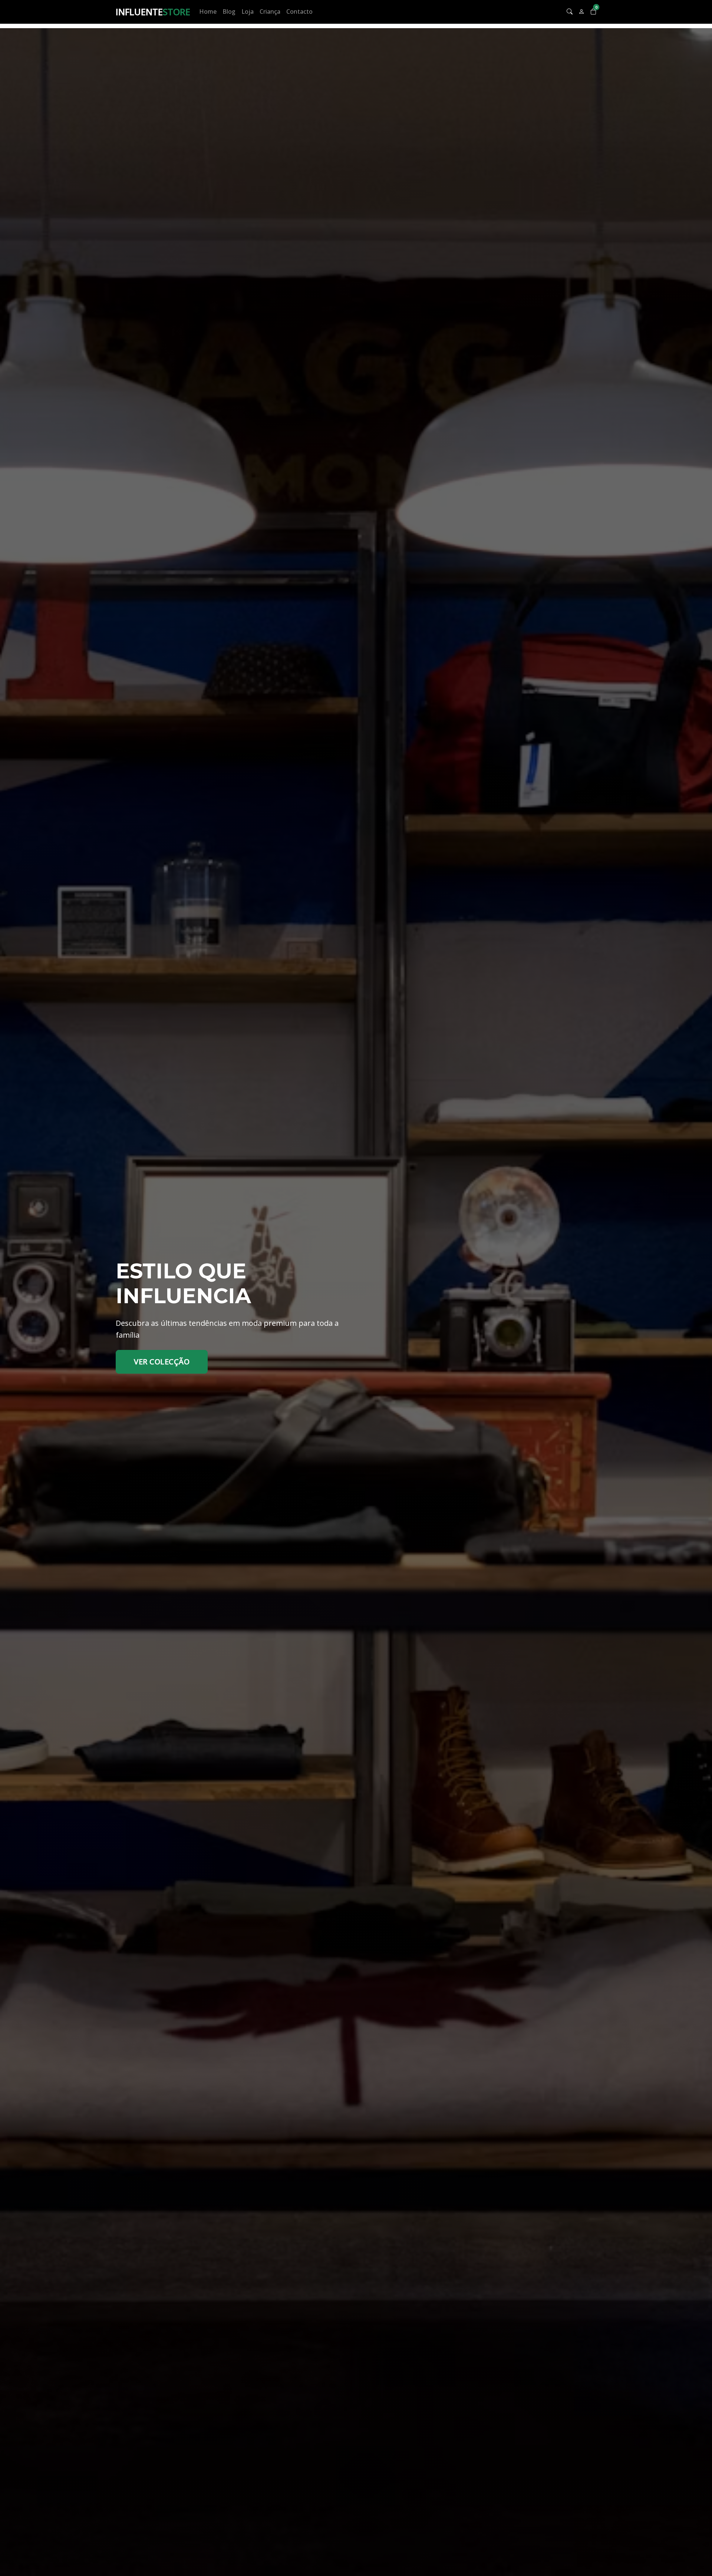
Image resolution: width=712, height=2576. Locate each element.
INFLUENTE (153, 12)
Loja (248, 11)
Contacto (299, 11)
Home (208, 11)
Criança (270, 11)
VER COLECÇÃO (162, 1362)
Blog (229, 11)
